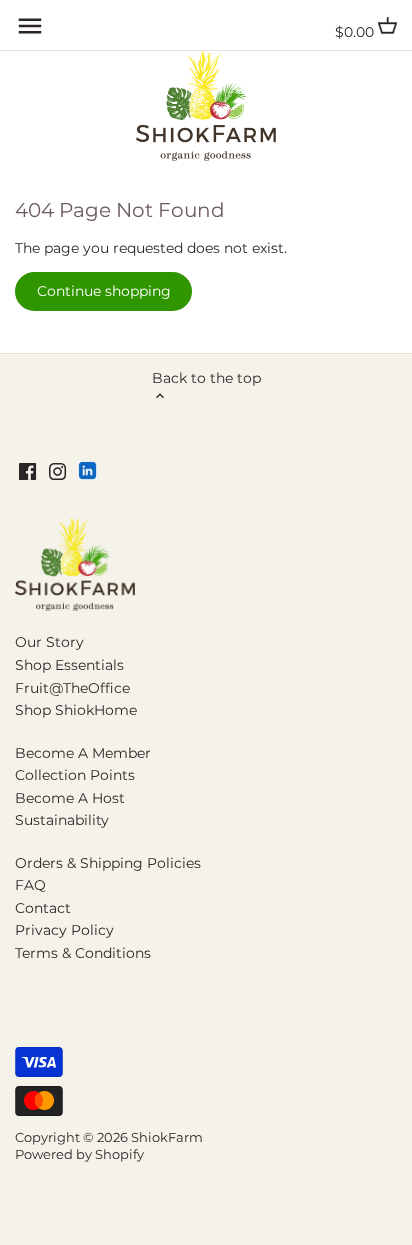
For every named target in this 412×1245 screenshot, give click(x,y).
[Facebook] (27, 471)
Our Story (49, 642)
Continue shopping (104, 291)
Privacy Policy (64, 930)
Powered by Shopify (79, 1154)
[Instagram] (57, 471)
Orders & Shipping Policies (108, 863)
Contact (43, 908)
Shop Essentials (69, 665)
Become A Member (83, 753)
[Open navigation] (30, 26)
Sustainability (62, 820)
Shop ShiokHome (76, 710)
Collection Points (75, 775)
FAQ (30, 885)
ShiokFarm (167, 1137)
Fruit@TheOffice (72, 688)
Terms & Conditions (83, 953)
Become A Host (70, 798)
